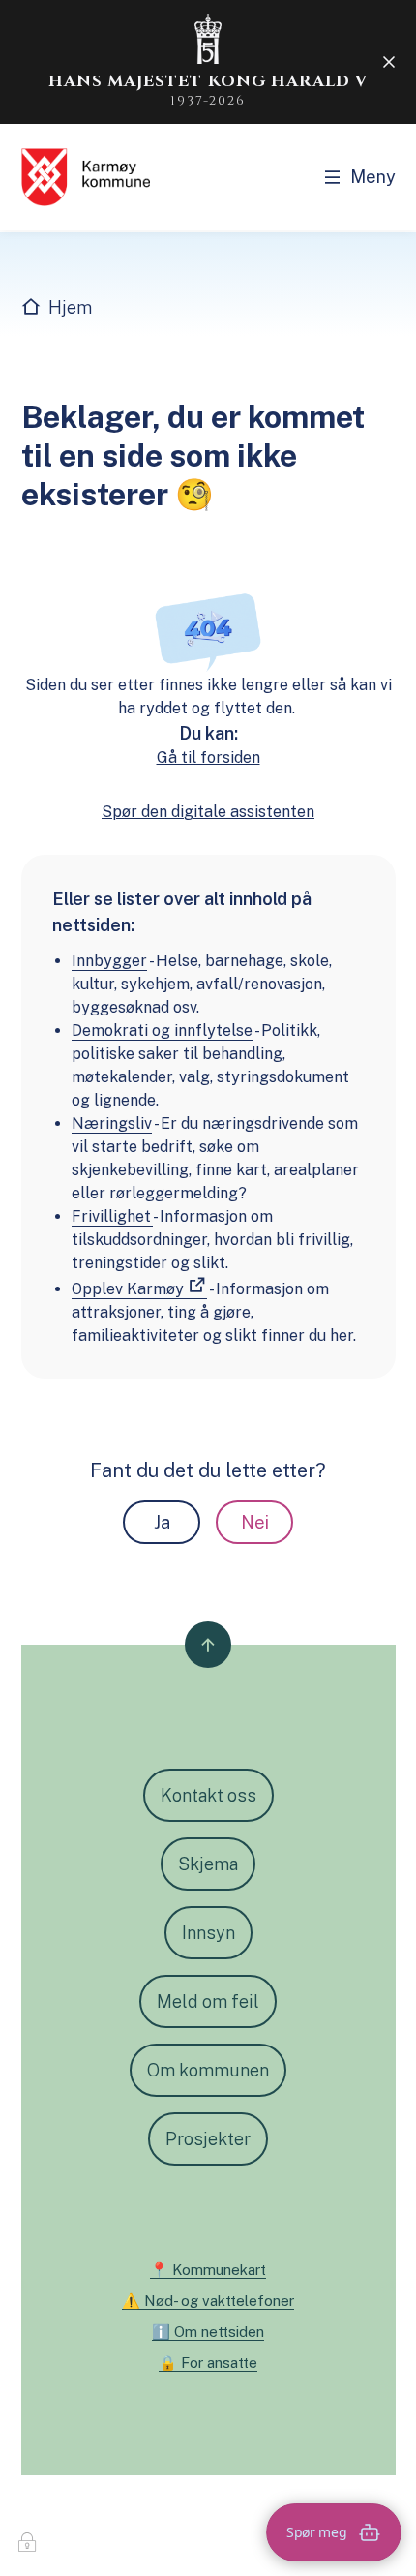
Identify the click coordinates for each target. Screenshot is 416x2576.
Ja (162, 1522)
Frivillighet (112, 1216)
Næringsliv (112, 1123)
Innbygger (109, 961)
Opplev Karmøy (128, 1289)
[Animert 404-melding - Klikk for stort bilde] (208, 632)
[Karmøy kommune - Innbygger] (86, 177)
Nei (255, 1522)
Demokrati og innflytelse (162, 1030)
